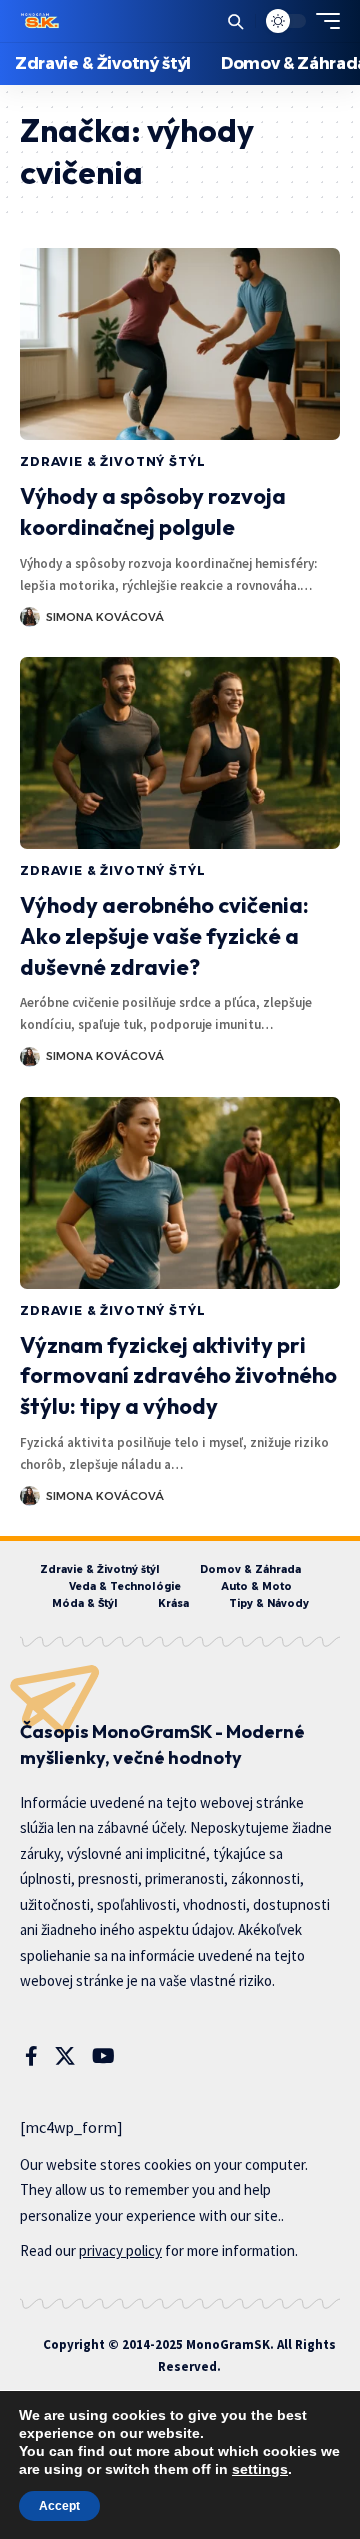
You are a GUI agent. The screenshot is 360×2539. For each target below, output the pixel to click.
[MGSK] (41, 21)
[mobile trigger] (323, 21)
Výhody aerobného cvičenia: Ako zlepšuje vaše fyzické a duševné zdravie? (164, 936)
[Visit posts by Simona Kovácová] (30, 617)
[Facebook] (31, 2056)
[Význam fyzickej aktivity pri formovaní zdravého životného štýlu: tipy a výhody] (180, 1193)
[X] (65, 2056)
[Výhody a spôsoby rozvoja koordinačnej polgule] (180, 344)
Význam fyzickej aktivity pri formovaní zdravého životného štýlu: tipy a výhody (178, 1376)
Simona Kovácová (105, 617)
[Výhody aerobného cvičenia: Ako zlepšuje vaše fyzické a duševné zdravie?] (180, 753)
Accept (59, 2506)
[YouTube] (103, 2056)
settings (260, 2469)
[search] (235, 21)
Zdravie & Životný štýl (112, 461)
